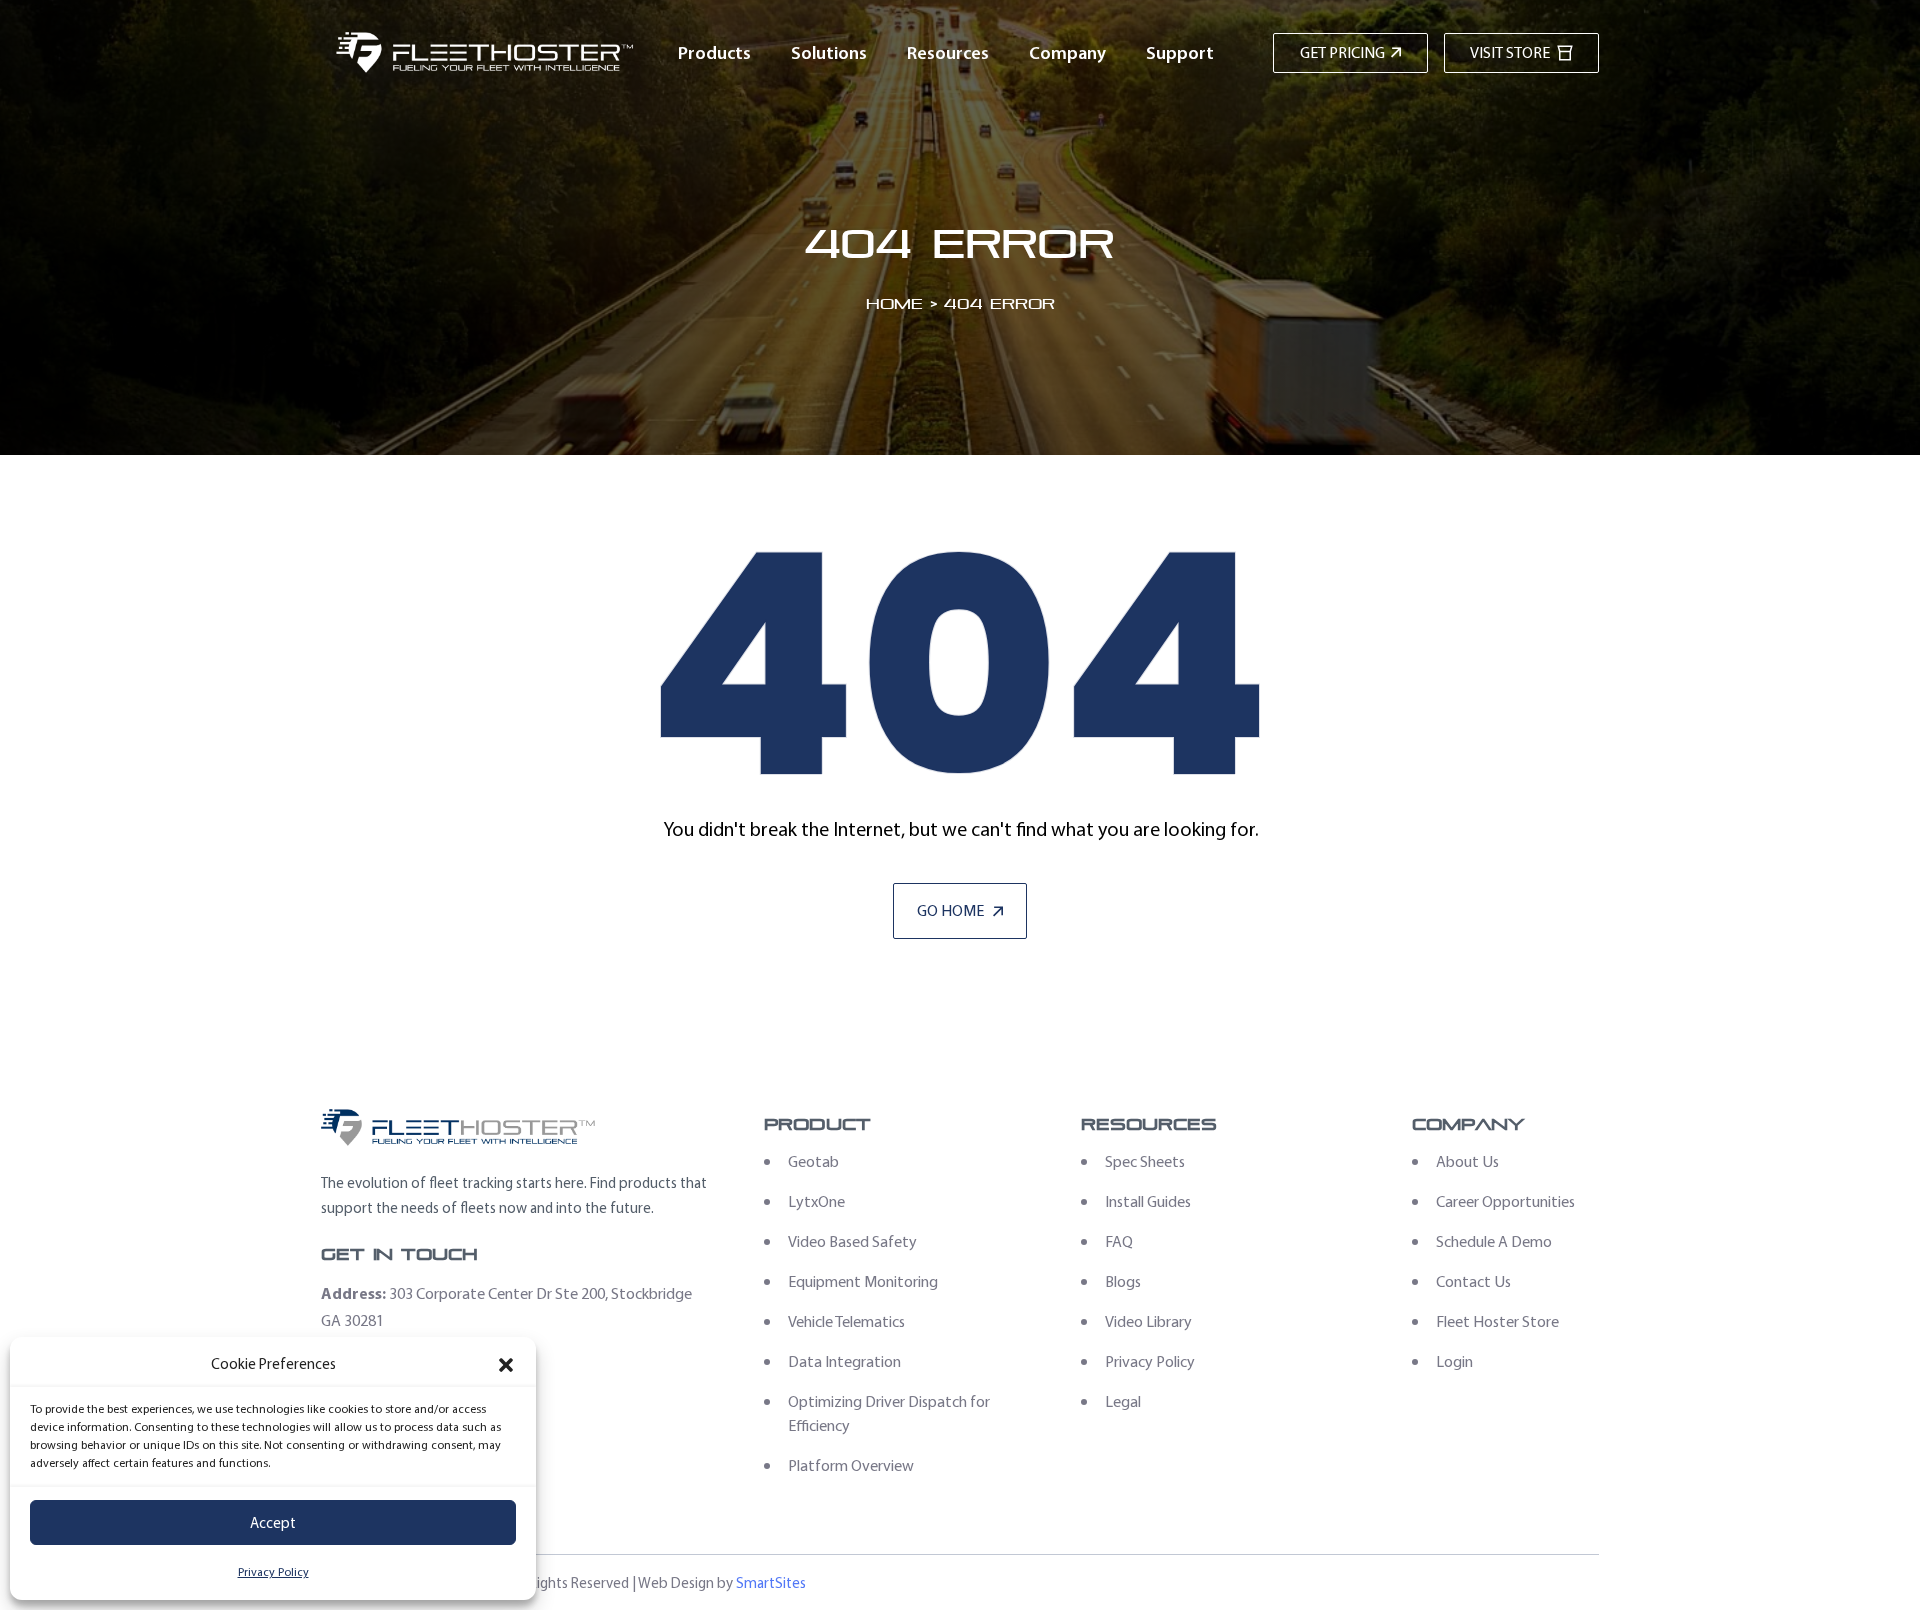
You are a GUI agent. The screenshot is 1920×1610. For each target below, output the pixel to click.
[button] (506, 1365)
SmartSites (771, 1583)
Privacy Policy (273, 1572)
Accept (273, 1523)
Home (894, 303)
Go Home (952, 910)
